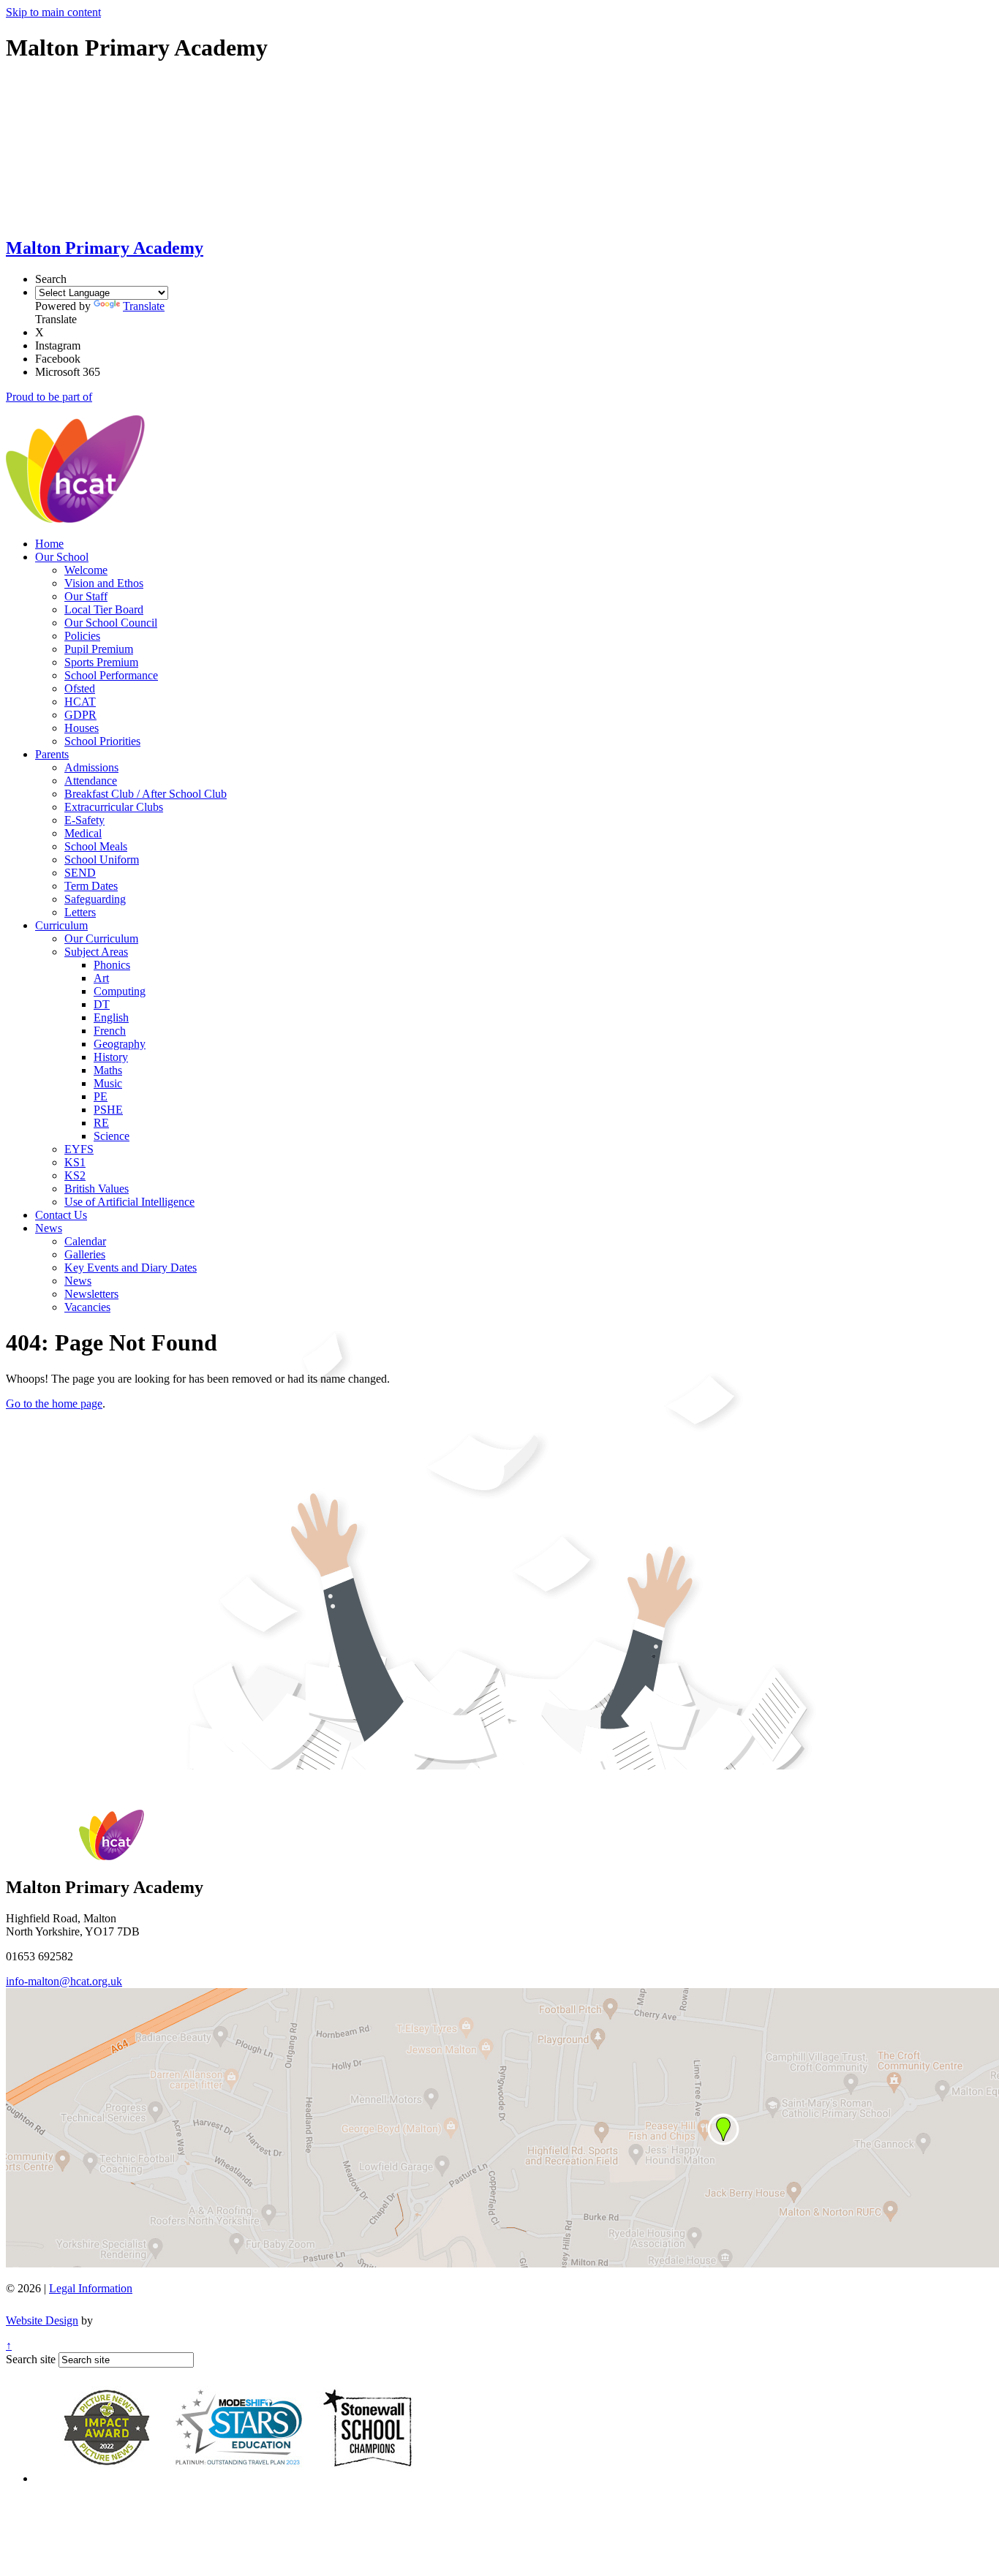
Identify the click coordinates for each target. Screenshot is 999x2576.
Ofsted (80, 688)
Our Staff (86, 596)
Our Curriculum (101, 938)
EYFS (79, 1149)
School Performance (111, 675)
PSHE (108, 1110)
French (110, 1031)
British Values (97, 1189)
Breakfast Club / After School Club (146, 794)
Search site (31, 2359)
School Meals (96, 846)
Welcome (86, 570)
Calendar (85, 1241)
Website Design (42, 2320)
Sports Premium (101, 662)
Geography (120, 1044)
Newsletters (91, 1294)
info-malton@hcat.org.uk (64, 1981)
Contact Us (61, 1215)
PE (101, 1096)
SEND (80, 873)
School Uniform (102, 860)
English (111, 1017)
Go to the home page (54, 1404)
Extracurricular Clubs (114, 807)
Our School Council (111, 623)
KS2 (75, 1175)
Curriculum (61, 925)
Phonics (112, 965)
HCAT (80, 702)
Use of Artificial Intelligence (129, 1202)
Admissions (91, 767)
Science (112, 1136)
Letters (80, 912)
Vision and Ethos (104, 583)
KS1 (75, 1162)
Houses (82, 728)
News (49, 1228)
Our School (62, 557)
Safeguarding (95, 899)
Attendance (91, 781)
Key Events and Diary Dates (131, 1268)
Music (108, 1083)
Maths (108, 1070)
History (111, 1057)
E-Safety (84, 820)
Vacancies (87, 1307)
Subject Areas (96, 952)
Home (49, 544)
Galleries (85, 1254)
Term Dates (91, 886)
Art (101, 978)
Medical (83, 833)
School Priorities (102, 741)
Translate (144, 306)
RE (101, 1123)
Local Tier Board (104, 609)
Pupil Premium (99, 649)
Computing (120, 991)
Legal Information (91, 2288)
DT (102, 1004)
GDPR (80, 715)
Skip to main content (53, 12)
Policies (82, 636)
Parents (52, 754)
